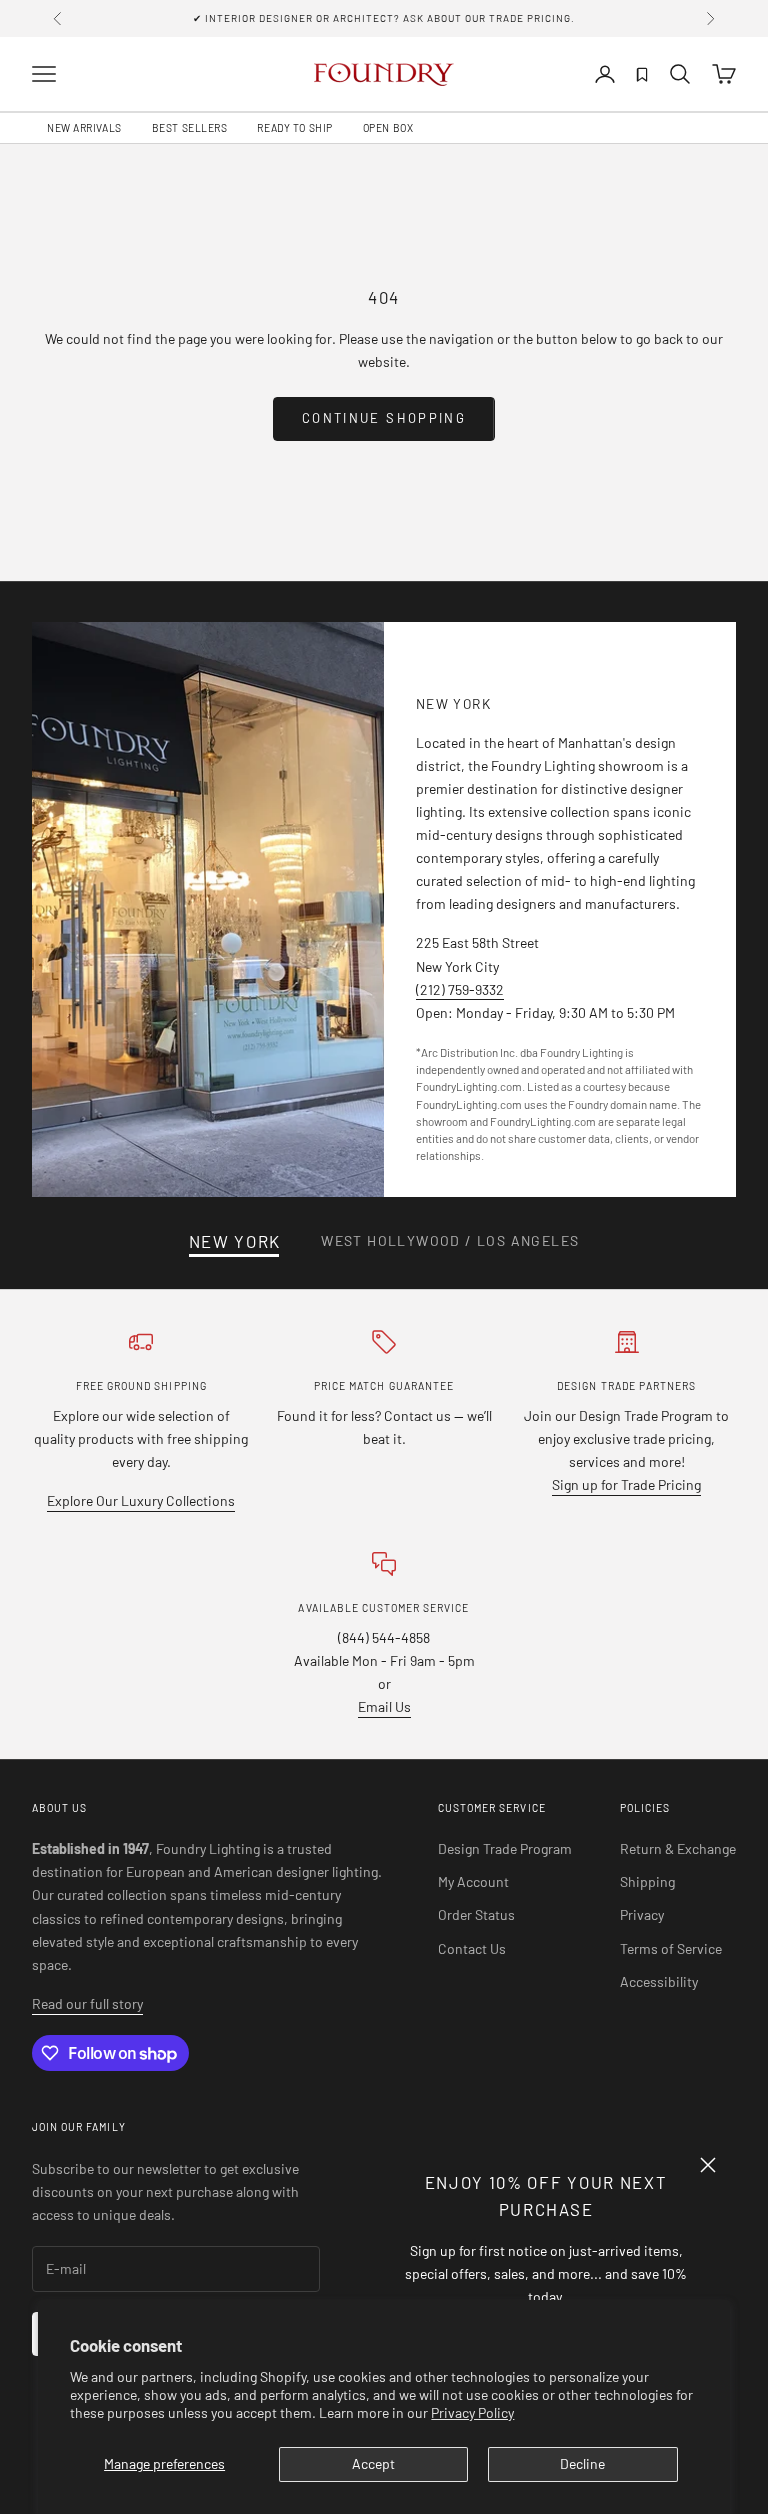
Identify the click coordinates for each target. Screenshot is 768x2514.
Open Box (388, 128)
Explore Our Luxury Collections (141, 1500)
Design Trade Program (505, 1848)
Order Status (476, 1914)
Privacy (642, 1914)
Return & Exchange (678, 1848)
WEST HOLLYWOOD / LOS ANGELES (450, 1241)
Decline (582, 2463)
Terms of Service (671, 1948)
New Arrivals (84, 128)
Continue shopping (384, 418)
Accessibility (659, 1981)
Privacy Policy (472, 2412)
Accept (373, 2463)
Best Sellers (190, 128)
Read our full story (87, 2003)
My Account (473, 1881)
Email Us (384, 1706)
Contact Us (472, 1948)
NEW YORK (235, 1241)
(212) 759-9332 (460, 989)
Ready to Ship (294, 128)
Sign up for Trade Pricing (626, 1484)
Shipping (647, 1881)
